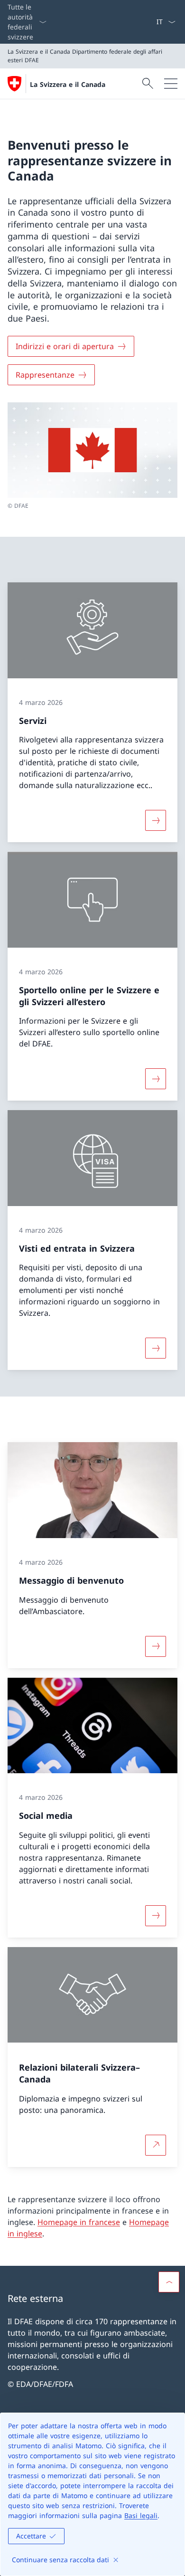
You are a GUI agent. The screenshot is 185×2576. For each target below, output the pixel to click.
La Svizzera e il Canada (68, 84)
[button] (169, 2282)
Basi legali (141, 2515)
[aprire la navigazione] (171, 84)
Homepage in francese (79, 2222)
